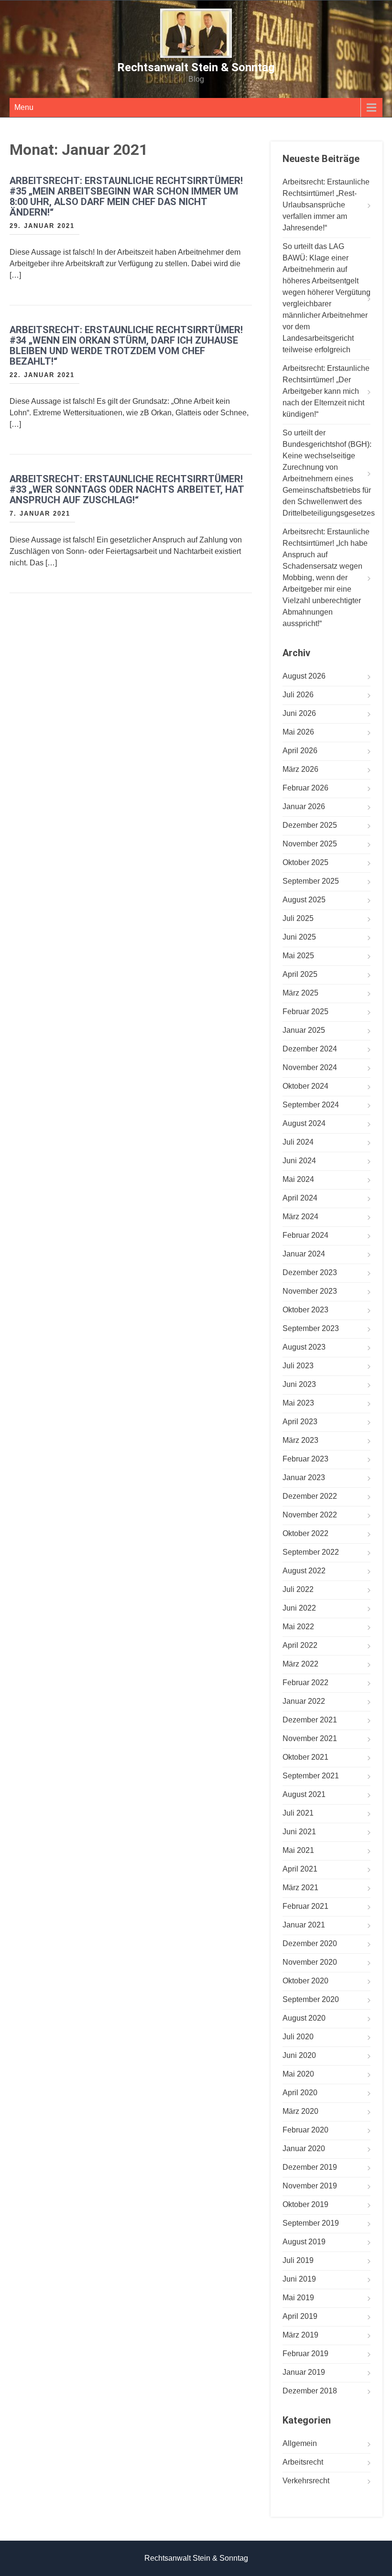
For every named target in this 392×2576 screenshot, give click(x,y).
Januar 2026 (304, 806)
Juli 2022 (298, 1589)
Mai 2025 (298, 956)
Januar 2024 (304, 1254)
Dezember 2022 (310, 1496)
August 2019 (304, 2242)
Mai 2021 (298, 1850)
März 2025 (300, 993)
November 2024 (310, 1067)
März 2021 (300, 1888)
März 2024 (300, 1217)
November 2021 (310, 1738)
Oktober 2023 (305, 1310)
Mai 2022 (298, 1627)
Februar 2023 (305, 1459)
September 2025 (311, 881)
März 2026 (300, 769)
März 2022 (300, 1664)
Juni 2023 (299, 1384)
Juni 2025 (299, 937)
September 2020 (311, 1999)
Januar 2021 (304, 1925)
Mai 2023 (298, 1403)
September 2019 (311, 2223)
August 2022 (304, 1571)
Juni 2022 (299, 1608)
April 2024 (300, 1198)
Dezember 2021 (310, 1720)
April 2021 (300, 1869)
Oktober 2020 (305, 1981)
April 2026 (300, 751)
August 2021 (304, 1794)
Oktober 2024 (305, 1086)
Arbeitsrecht (303, 2462)
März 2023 (300, 1440)
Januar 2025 (304, 1030)
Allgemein (300, 2443)
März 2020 (300, 2111)
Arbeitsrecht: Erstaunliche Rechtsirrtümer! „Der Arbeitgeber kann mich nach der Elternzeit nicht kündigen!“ (326, 391)
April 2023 (300, 1422)
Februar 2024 (305, 1235)
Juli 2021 (298, 1813)
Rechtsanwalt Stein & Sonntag (196, 67)
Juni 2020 (299, 2055)
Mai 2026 (298, 732)
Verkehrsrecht (306, 2481)
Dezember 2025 (310, 825)
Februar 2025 (305, 1012)
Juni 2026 (299, 713)
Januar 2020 (304, 2148)
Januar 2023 (304, 1477)
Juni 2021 (299, 1832)
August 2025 (304, 900)
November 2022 (310, 1515)
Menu (24, 107)
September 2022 (311, 1552)
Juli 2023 (298, 1366)
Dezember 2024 (310, 1049)
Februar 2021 (305, 1906)
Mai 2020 (298, 2074)
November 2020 (310, 1962)
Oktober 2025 (305, 862)
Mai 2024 (298, 1179)
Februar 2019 (305, 2354)
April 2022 (300, 1645)
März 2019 (300, 2335)
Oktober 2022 (305, 1533)
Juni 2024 (299, 1161)
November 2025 (310, 844)
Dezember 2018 (310, 2391)
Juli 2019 (298, 2260)
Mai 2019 (298, 2298)
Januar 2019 (304, 2372)
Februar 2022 (305, 1683)
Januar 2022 (304, 1701)
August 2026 (304, 676)
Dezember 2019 (310, 2167)
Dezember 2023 (310, 1272)
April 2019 (300, 2316)
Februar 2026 (305, 788)
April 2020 (300, 2093)
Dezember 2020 (310, 1943)
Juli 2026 (298, 695)
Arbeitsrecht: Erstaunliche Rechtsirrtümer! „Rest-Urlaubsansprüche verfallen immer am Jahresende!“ (326, 205)
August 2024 (304, 1123)
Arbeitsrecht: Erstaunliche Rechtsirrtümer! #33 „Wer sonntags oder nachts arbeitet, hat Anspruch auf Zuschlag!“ (127, 489)
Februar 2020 (305, 2130)
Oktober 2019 (305, 2204)
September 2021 (311, 1776)
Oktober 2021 (305, 1757)
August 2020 (304, 2018)
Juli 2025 (298, 918)
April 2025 (300, 974)
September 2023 (311, 1328)
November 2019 (310, 2186)
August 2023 (304, 1347)
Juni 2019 (299, 2279)
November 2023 (310, 1291)
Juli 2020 (298, 2037)
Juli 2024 (298, 1142)
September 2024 (311, 1105)
